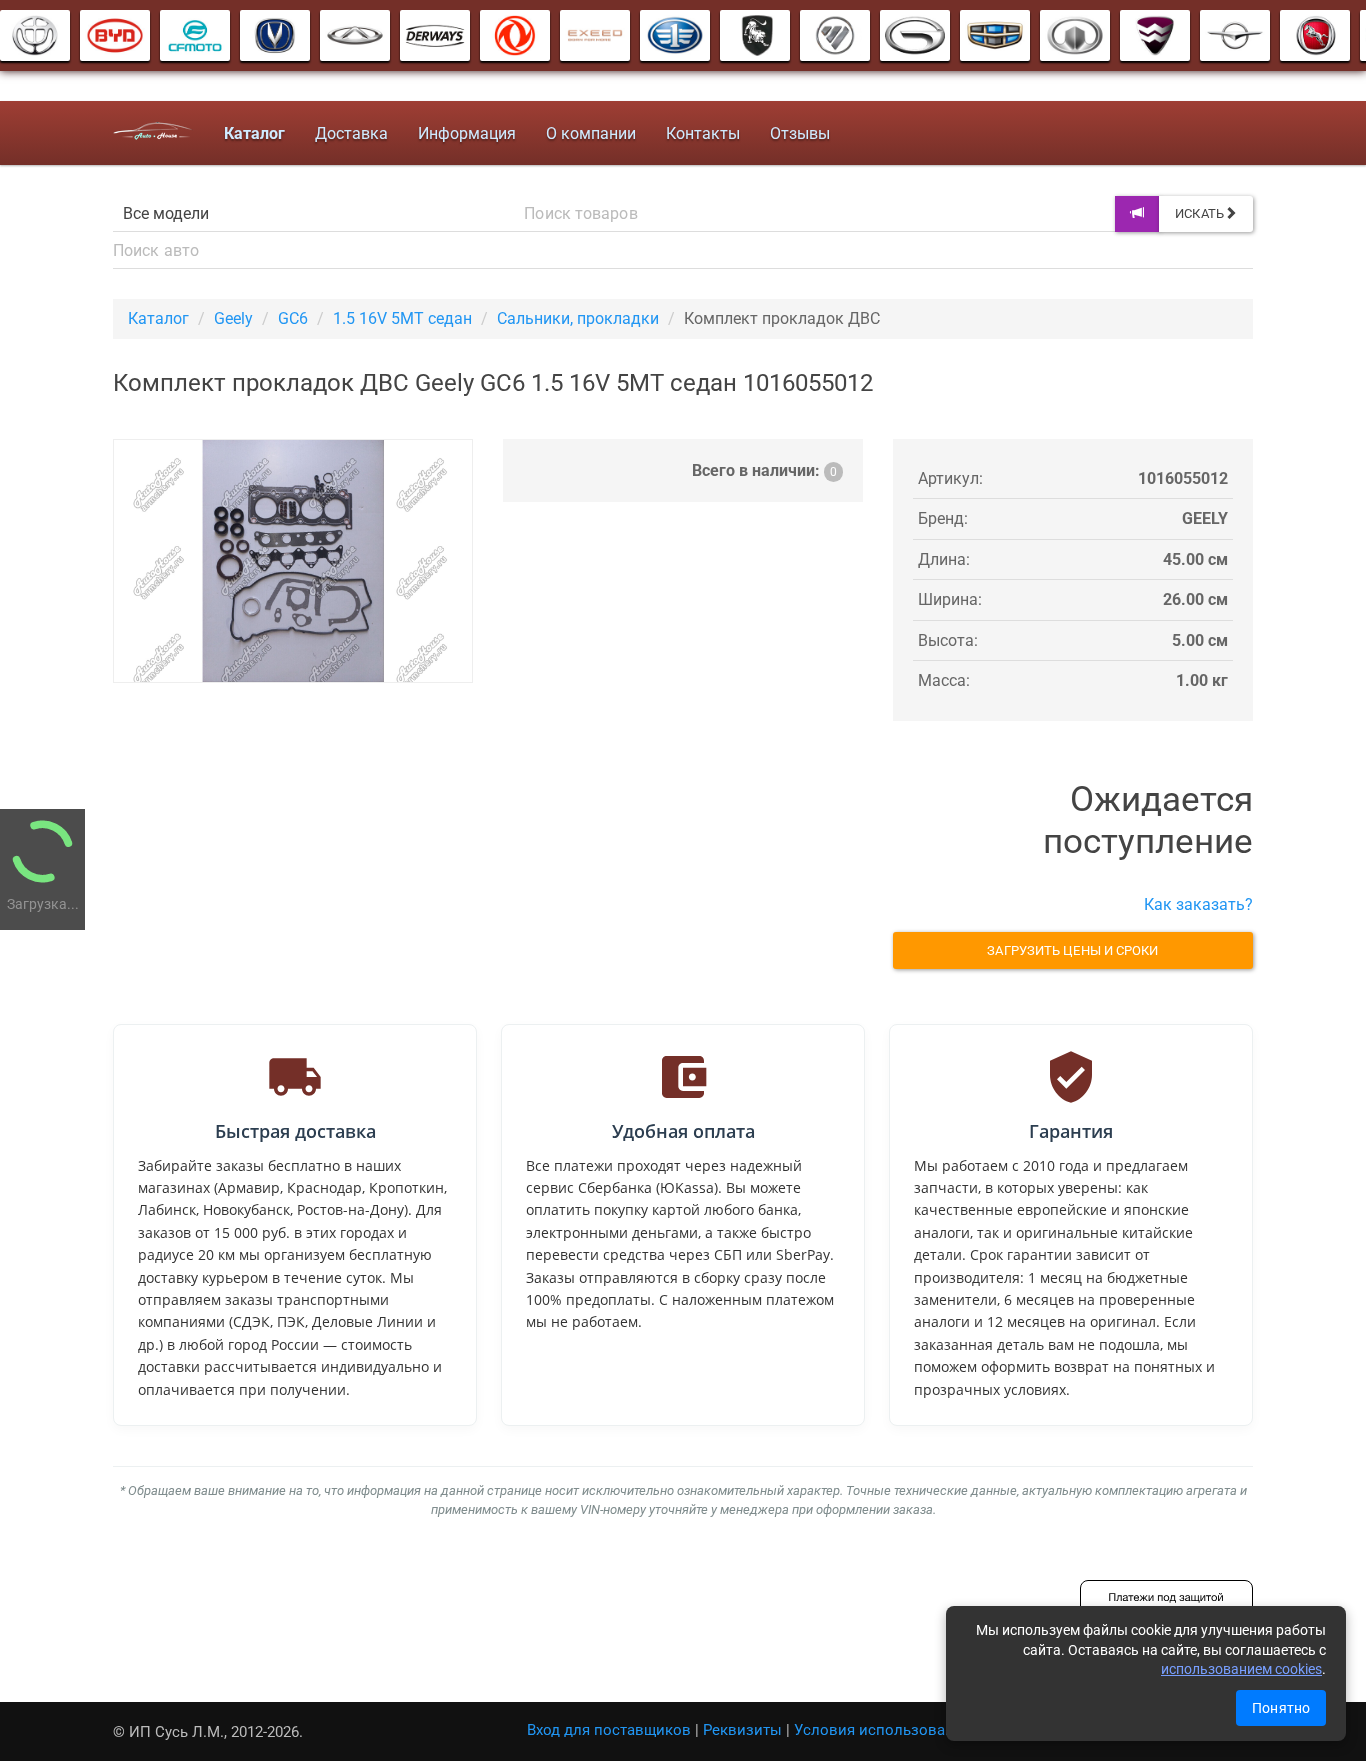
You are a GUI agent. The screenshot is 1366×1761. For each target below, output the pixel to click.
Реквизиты (742, 1730)
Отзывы (800, 133)
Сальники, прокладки (578, 318)
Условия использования (882, 1730)
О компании (591, 133)
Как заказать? (1198, 904)
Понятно (1281, 1708)
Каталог (158, 318)
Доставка (351, 133)
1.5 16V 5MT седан (402, 318)
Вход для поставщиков (609, 1730)
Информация (467, 133)
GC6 (293, 318)
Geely (233, 318)
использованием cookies (1241, 1669)
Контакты (703, 133)
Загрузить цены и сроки (1072, 950)
